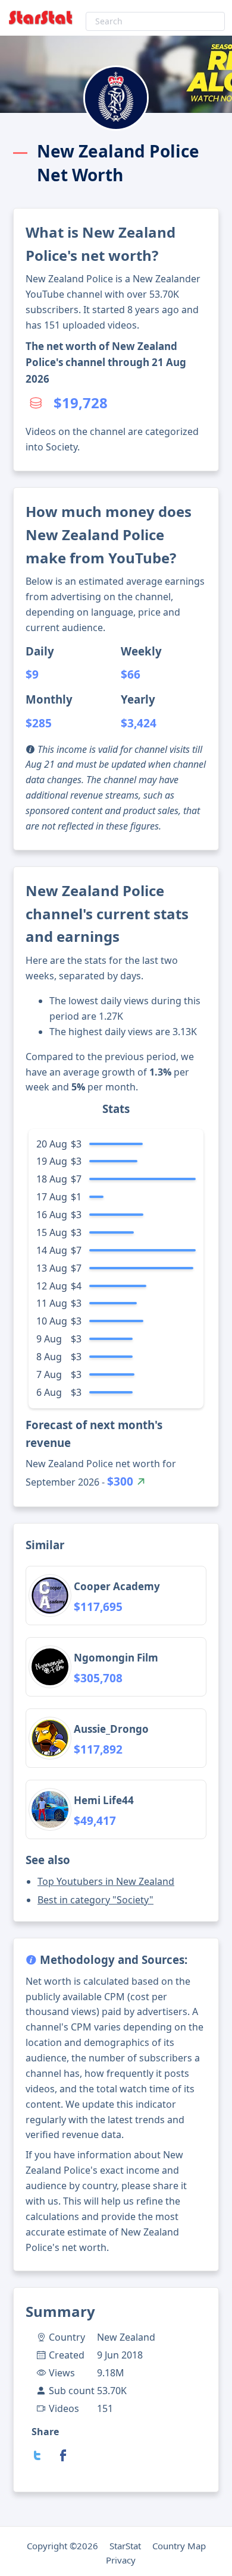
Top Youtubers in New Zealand (106, 1881)
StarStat (125, 2546)
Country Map (179, 2546)
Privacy (121, 2560)
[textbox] (155, 21)
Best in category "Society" (95, 1900)
